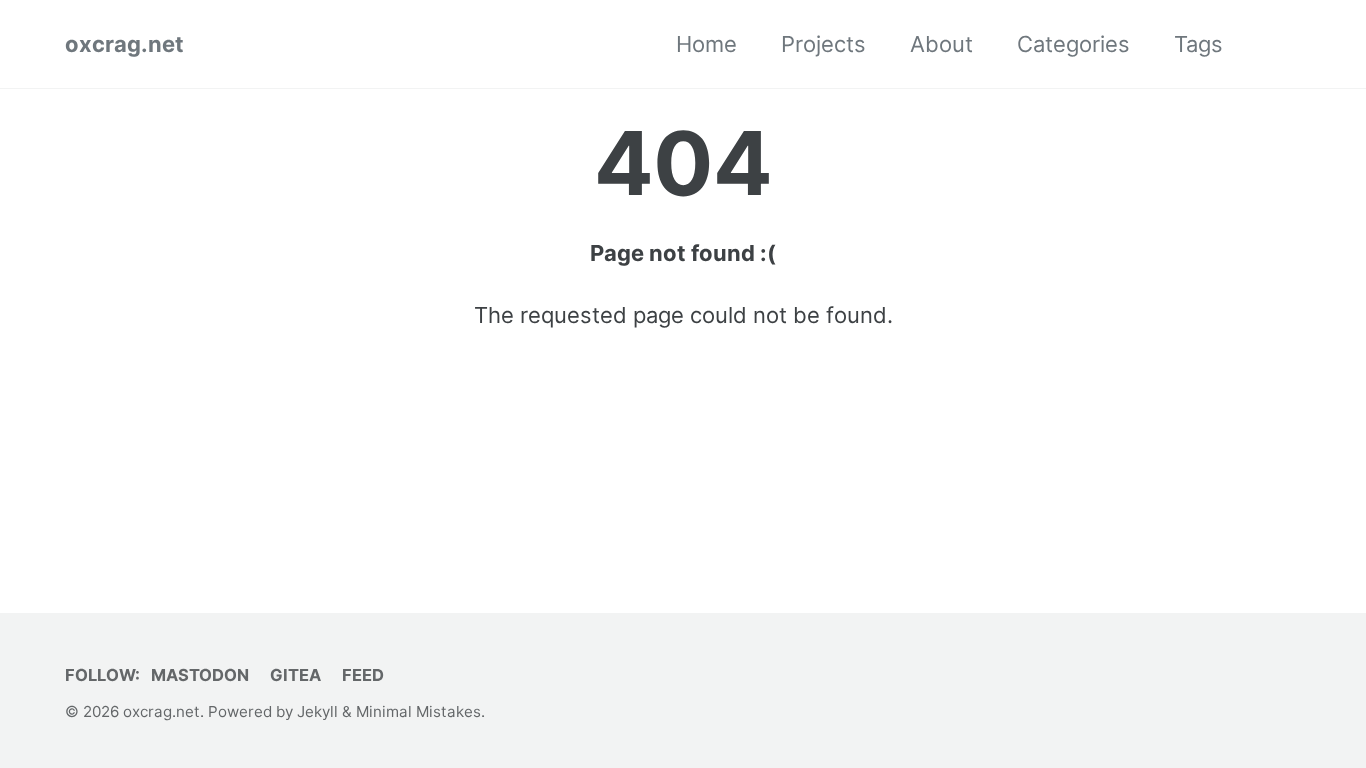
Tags (1198, 44)
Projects (823, 44)
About (941, 44)
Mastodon (200, 675)
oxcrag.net (124, 44)
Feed (363, 675)
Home (706, 44)
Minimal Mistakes (418, 711)
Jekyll (317, 711)
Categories (1073, 44)
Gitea (295, 675)
